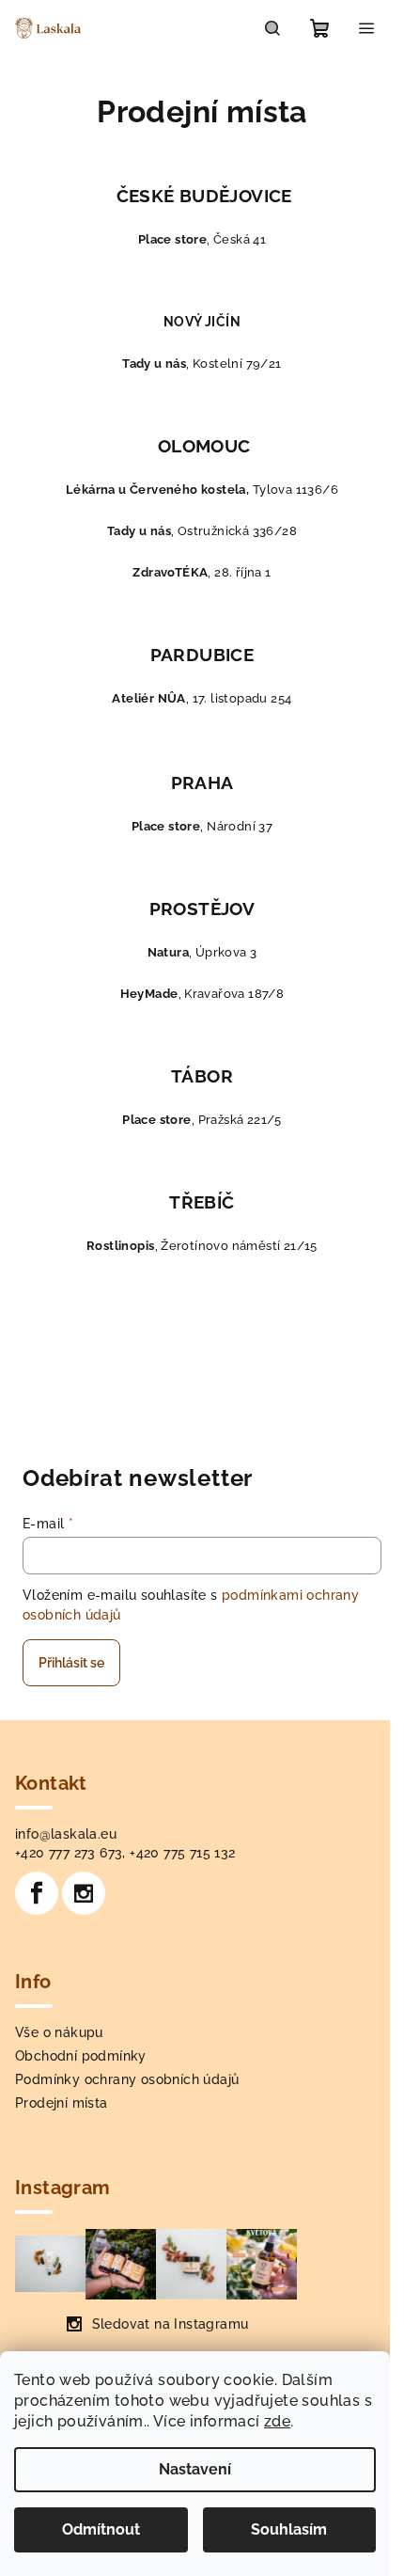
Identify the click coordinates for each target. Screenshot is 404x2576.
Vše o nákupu (59, 2032)
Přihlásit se (71, 1663)
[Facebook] (37, 1893)
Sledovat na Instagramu (171, 2324)
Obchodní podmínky (81, 2056)
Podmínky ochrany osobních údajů (127, 2079)
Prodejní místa (62, 2103)
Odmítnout (101, 2529)
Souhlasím (289, 2529)
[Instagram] (84, 1893)
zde (277, 2421)
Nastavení (195, 2469)
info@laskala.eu (66, 1834)
